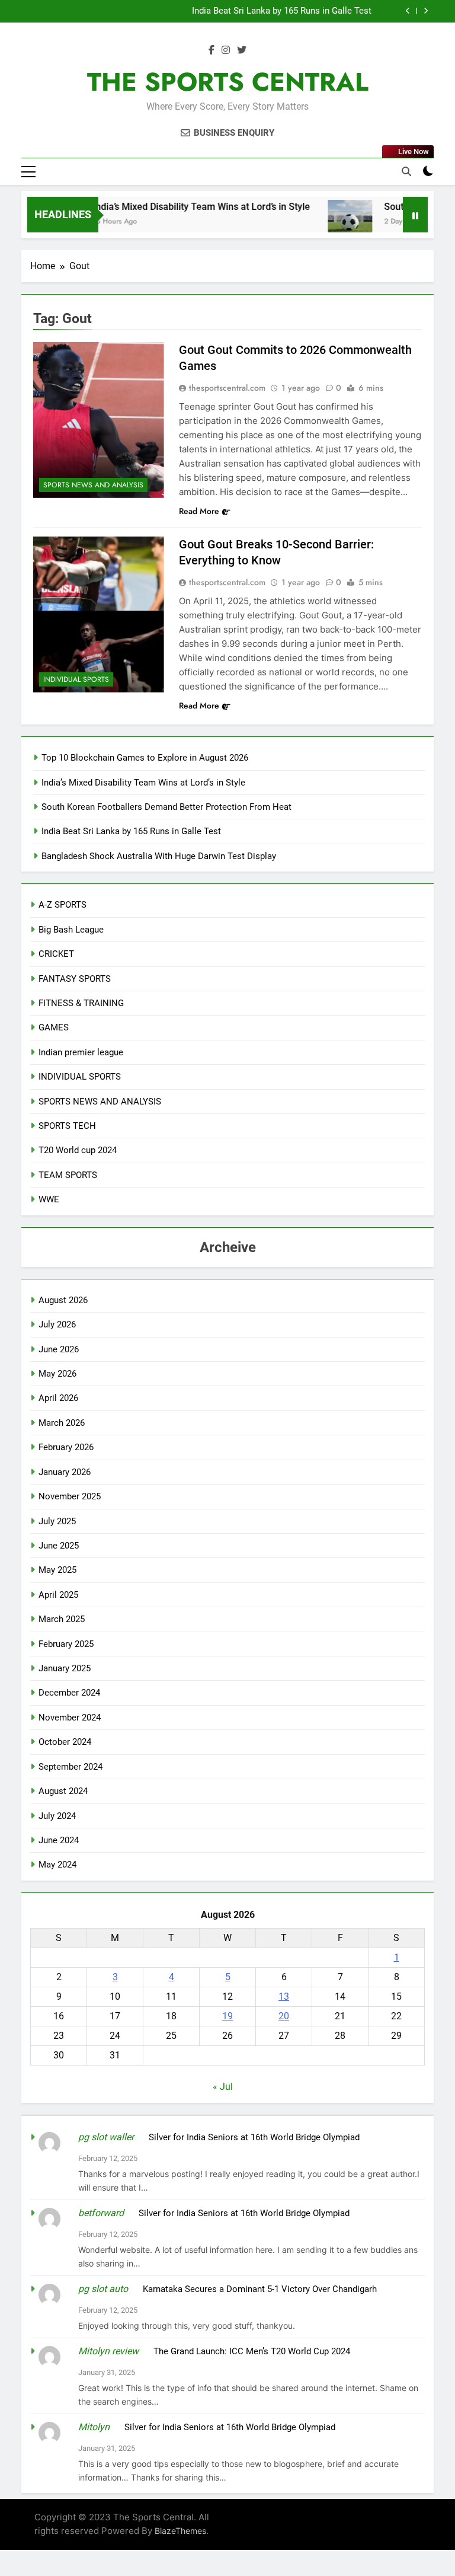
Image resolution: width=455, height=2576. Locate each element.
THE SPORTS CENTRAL (228, 82)
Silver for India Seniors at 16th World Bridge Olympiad (254, 2137)
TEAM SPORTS (68, 1175)
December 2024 (69, 1693)
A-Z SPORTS (63, 905)
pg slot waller (106, 2137)
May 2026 (57, 1374)
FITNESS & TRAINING (81, 1003)
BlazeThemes (180, 2531)
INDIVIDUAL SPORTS (76, 679)
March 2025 (62, 1619)
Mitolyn (94, 2427)
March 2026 (62, 1423)
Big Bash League (71, 930)
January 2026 (65, 1472)
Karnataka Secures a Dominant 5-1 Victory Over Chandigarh (260, 2289)
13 (284, 1996)
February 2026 (66, 1447)
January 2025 (65, 1668)
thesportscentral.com (227, 388)
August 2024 (63, 1791)
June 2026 (59, 1349)
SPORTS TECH (67, 1126)
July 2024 (57, 1816)
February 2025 (66, 1644)
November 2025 (70, 1496)
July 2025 (57, 1521)
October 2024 (65, 1742)
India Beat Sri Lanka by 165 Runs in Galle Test (282, 11)
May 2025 (57, 1570)
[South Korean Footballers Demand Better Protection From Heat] (330, 222)
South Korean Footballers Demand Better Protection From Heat (166, 807)
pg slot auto (103, 2289)
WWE (49, 1199)
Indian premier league (81, 1052)
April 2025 (58, 1595)
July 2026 (57, 1324)
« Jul (223, 2087)
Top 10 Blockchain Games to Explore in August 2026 (145, 758)
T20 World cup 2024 (78, 1150)
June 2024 (59, 1840)
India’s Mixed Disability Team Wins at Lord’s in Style (181, 207)
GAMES (54, 1027)
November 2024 (70, 1718)
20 (284, 2016)
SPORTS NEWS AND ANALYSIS (93, 485)
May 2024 (57, 1865)
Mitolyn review (108, 2351)
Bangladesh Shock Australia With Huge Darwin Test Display (159, 856)
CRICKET (56, 954)
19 (227, 2016)
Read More (199, 511)
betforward (101, 2213)
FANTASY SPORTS (75, 979)
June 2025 (59, 1546)
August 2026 (63, 1300)
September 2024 (71, 1767)
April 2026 (58, 1398)
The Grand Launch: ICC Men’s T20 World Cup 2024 (252, 2351)
